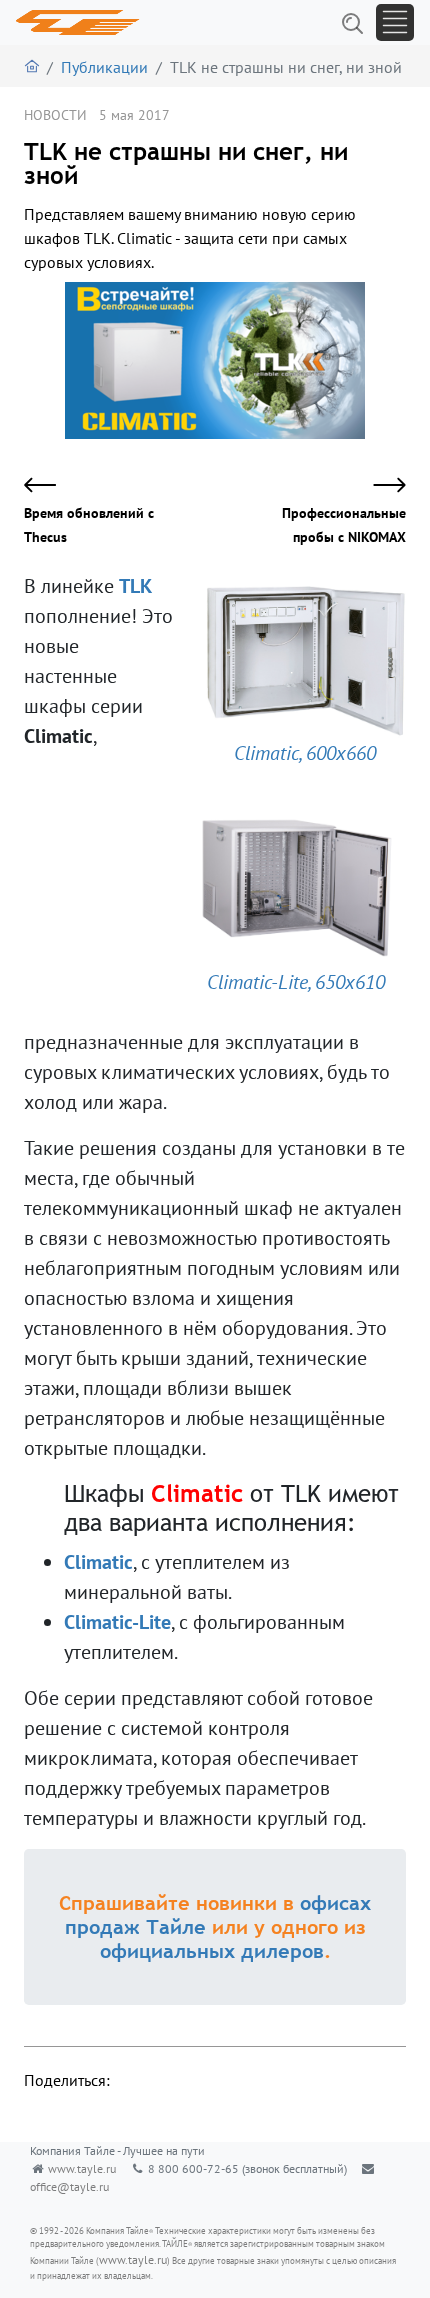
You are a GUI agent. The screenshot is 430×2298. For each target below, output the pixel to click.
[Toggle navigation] (395, 22)
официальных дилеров (212, 1950)
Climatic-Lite (117, 1622)
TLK (135, 586)
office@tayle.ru (69, 2186)
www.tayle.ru (82, 2168)
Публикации (104, 67)
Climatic (98, 1562)
